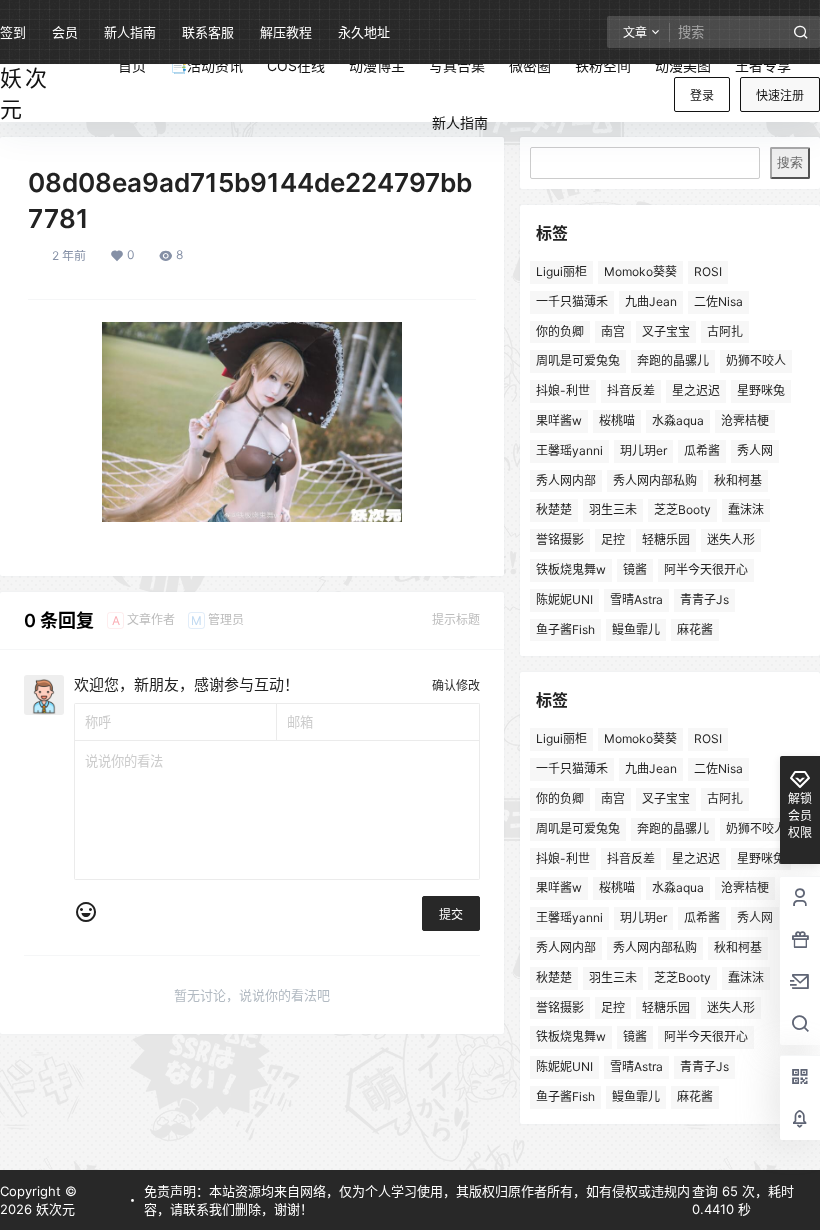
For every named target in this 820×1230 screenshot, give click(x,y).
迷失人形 (731, 539)
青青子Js (704, 599)
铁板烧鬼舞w (571, 569)
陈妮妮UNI (564, 599)
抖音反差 (631, 390)
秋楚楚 (554, 509)
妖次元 (53, 1209)
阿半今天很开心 (706, 569)
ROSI (708, 271)
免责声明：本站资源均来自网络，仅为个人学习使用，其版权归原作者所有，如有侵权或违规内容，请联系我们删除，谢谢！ (417, 1200)
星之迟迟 (696, 390)
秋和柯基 (738, 480)
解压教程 (286, 32)
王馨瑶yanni (569, 450)
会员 (65, 32)
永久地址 (364, 32)
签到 (13, 32)
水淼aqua (678, 420)
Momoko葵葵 (640, 271)
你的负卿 (560, 331)
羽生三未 (613, 509)
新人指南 (130, 32)
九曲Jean (651, 301)
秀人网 (755, 450)
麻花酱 (695, 629)
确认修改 (456, 685)
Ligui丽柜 (561, 271)
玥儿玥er (643, 450)
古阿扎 (725, 331)
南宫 (613, 331)
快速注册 (780, 95)
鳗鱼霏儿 (636, 629)
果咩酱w (559, 420)
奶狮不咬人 (756, 360)
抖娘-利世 (563, 390)
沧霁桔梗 (745, 420)
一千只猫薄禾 (572, 301)
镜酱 (635, 569)
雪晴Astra (636, 599)
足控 (613, 539)
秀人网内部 (566, 480)
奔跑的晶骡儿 (673, 360)
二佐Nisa (718, 301)
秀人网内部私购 (655, 480)
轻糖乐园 (666, 539)
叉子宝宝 (666, 331)
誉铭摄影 (560, 539)
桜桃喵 (617, 420)
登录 (702, 95)
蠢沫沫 (746, 509)
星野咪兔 (761, 390)
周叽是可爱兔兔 (578, 360)
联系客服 (208, 32)
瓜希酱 (702, 450)
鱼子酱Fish (565, 629)
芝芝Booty (682, 509)
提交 (451, 914)
